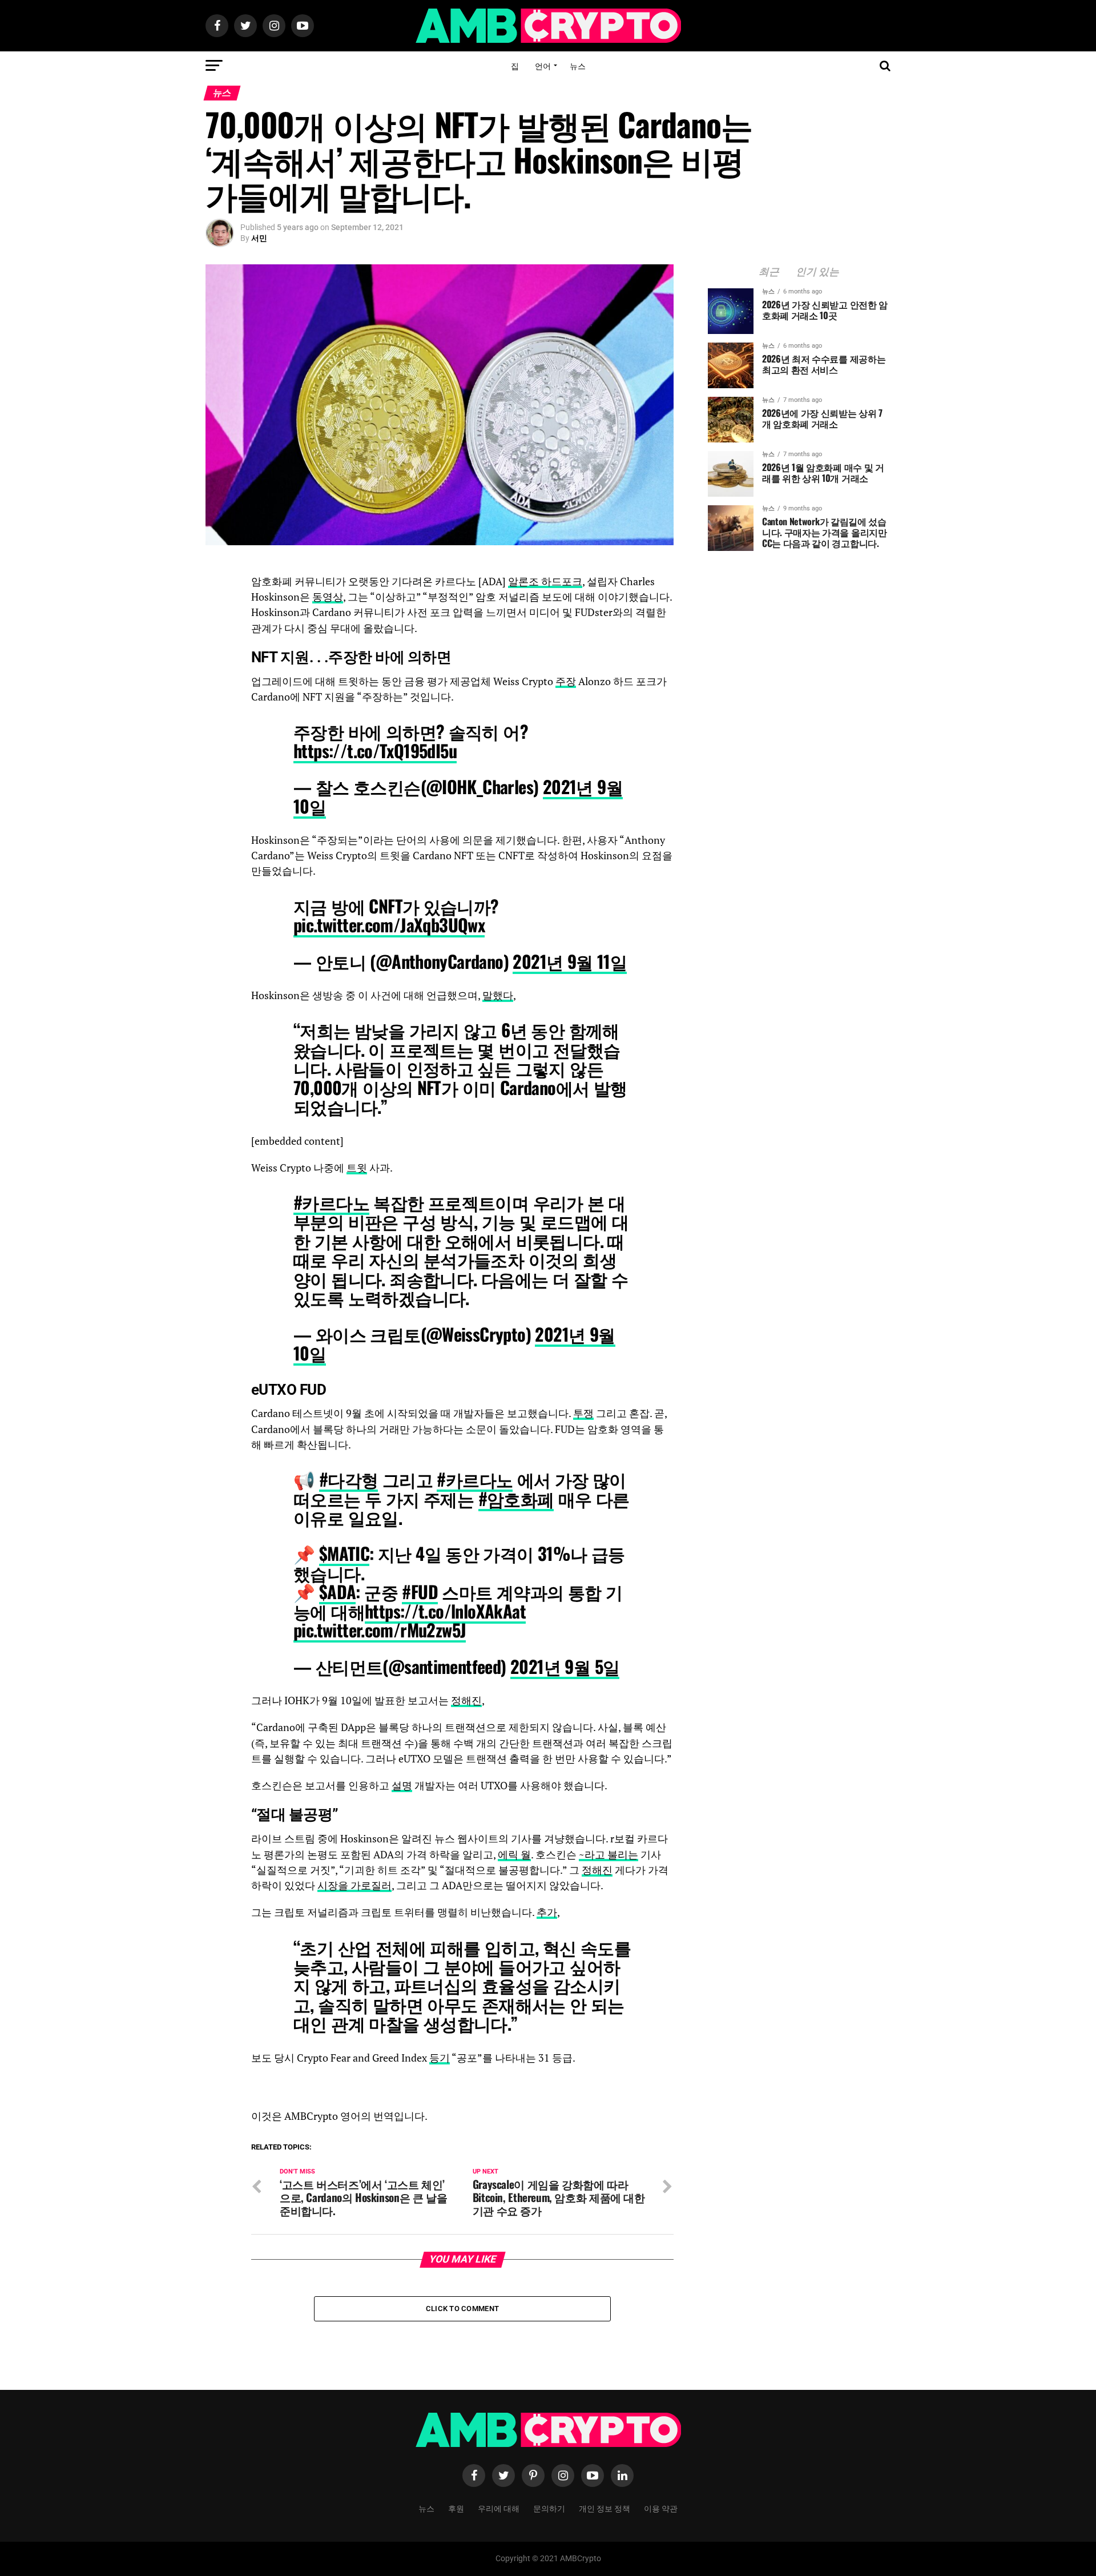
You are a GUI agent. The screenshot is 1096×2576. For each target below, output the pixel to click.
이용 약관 (661, 2508)
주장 (566, 681)
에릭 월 (514, 1855)
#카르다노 (331, 1202)
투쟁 (583, 1413)
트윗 (357, 1168)
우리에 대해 (499, 2508)
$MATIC (344, 1553)
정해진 (466, 1700)
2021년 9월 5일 (565, 1666)
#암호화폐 (516, 1498)
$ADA (338, 1591)
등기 (440, 2058)
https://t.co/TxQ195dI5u (375, 750)
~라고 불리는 (609, 1855)
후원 (456, 2508)
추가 (547, 1912)
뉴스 (578, 65)
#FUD (420, 1591)
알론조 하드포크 (545, 581)
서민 (259, 238)
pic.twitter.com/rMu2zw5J (380, 1630)
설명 (402, 1786)
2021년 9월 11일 (570, 961)
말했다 (498, 995)
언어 (543, 65)
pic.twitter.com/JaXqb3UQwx (389, 925)
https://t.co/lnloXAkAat (445, 1611)
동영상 (328, 597)
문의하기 (549, 2508)
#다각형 (349, 1479)
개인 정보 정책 (605, 2508)
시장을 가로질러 (354, 1885)
